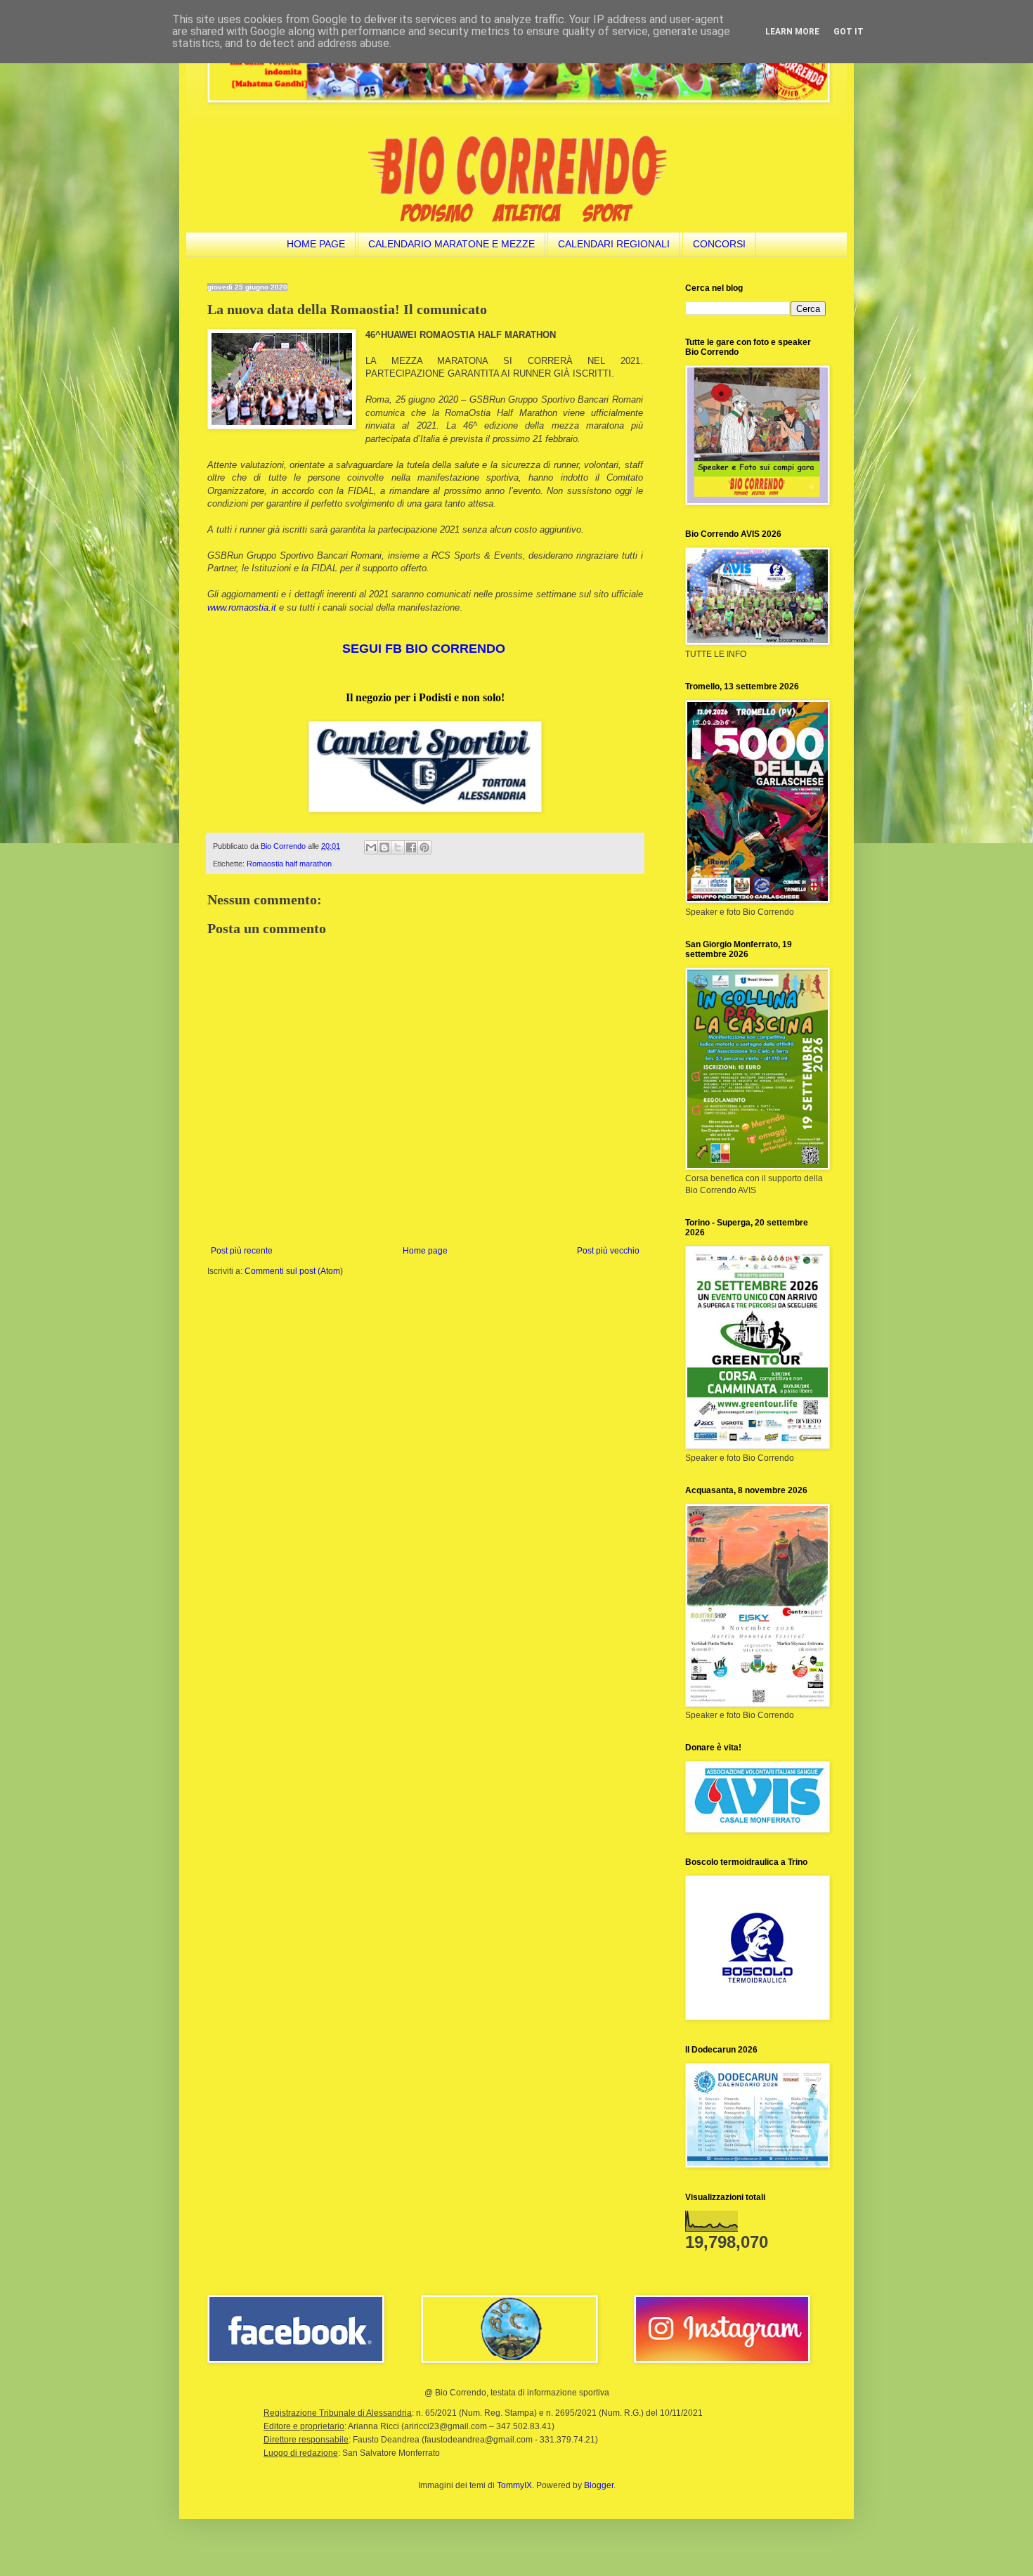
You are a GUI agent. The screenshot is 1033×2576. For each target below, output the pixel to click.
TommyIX (514, 2485)
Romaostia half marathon (289, 864)
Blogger (599, 2485)
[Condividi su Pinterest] (424, 847)
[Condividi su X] (398, 847)
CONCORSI (719, 244)
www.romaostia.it (242, 607)
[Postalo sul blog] (384, 847)
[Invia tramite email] (371, 847)
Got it (849, 32)
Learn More (792, 32)
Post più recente (242, 1251)
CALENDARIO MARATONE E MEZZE (451, 244)
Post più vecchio (608, 1251)
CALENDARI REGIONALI (614, 244)
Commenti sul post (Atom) (294, 1271)
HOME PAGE (316, 244)
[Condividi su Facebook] (411, 847)
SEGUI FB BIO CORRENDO (424, 649)
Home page (425, 1251)
